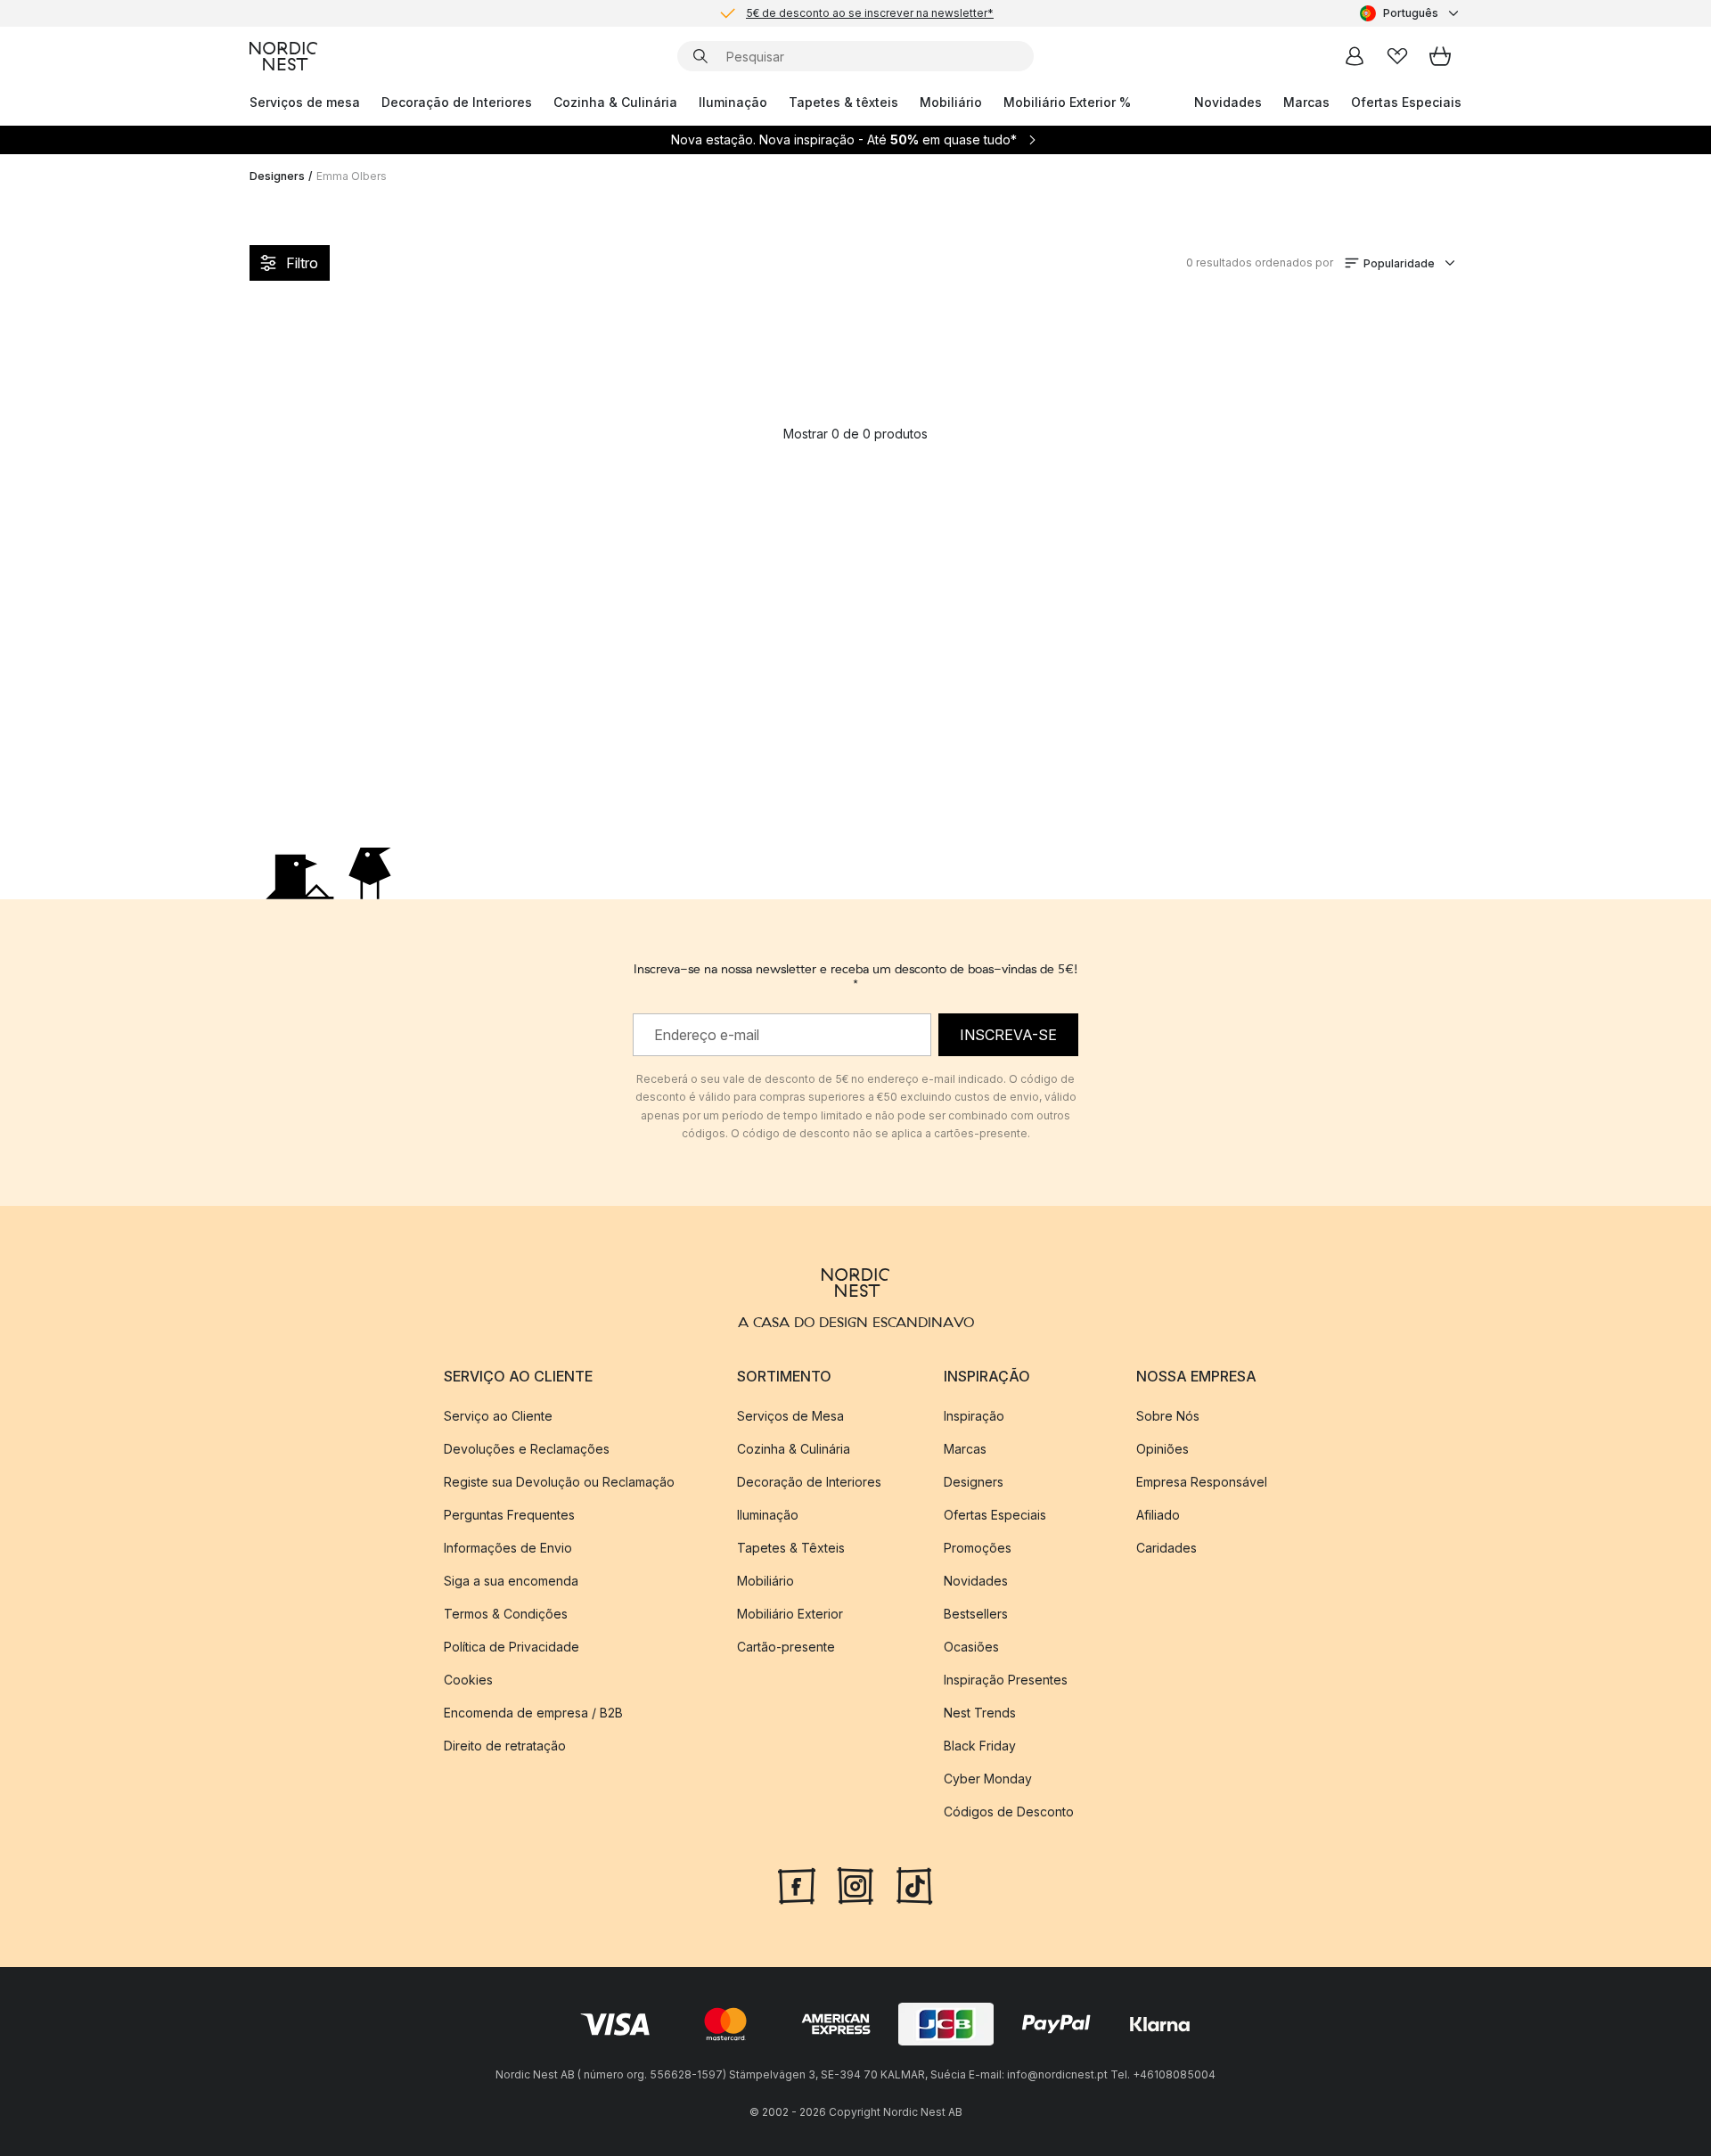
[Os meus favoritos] (1397, 56)
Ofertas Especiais (1406, 102)
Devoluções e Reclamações (527, 1449)
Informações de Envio (508, 1548)
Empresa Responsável (1202, 1482)
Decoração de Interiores (457, 102)
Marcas (1306, 102)
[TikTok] (914, 1884)
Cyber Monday (988, 1779)
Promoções (978, 1548)
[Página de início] (283, 56)
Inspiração (974, 1416)
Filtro (302, 263)
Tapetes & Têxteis (791, 1548)
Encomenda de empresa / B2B (533, 1713)
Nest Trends (980, 1713)
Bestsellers (976, 1614)
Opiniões (1162, 1449)
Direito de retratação (505, 1746)
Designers (277, 176)
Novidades (1228, 102)
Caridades (1167, 1548)
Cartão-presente (786, 1647)
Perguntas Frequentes (509, 1515)
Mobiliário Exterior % (1067, 102)
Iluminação (733, 102)
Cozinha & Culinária (615, 102)
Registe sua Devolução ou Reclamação (559, 1482)
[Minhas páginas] (1355, 56)
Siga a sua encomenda (511, 1581)
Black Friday (980, 1746)
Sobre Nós (1168, 1416)
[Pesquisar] (700, 56)
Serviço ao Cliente (498, 1416)
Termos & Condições (506, 1614)
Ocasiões (971, 1647)
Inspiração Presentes (1006, 1680)
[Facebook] (797, 1884)
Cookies (468, 1680)
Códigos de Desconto (1009, 1812)
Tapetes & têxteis (843, 102)
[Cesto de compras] (1440, 56)
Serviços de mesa (305, 102)
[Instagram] (855, 1884)
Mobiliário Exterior (790, 1614)
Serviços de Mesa (790, 1416)
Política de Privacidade (512, 1647)
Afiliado (1158, 1515)
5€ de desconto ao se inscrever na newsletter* (870, 13)
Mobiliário (951, 102)
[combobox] (1411, 13)
